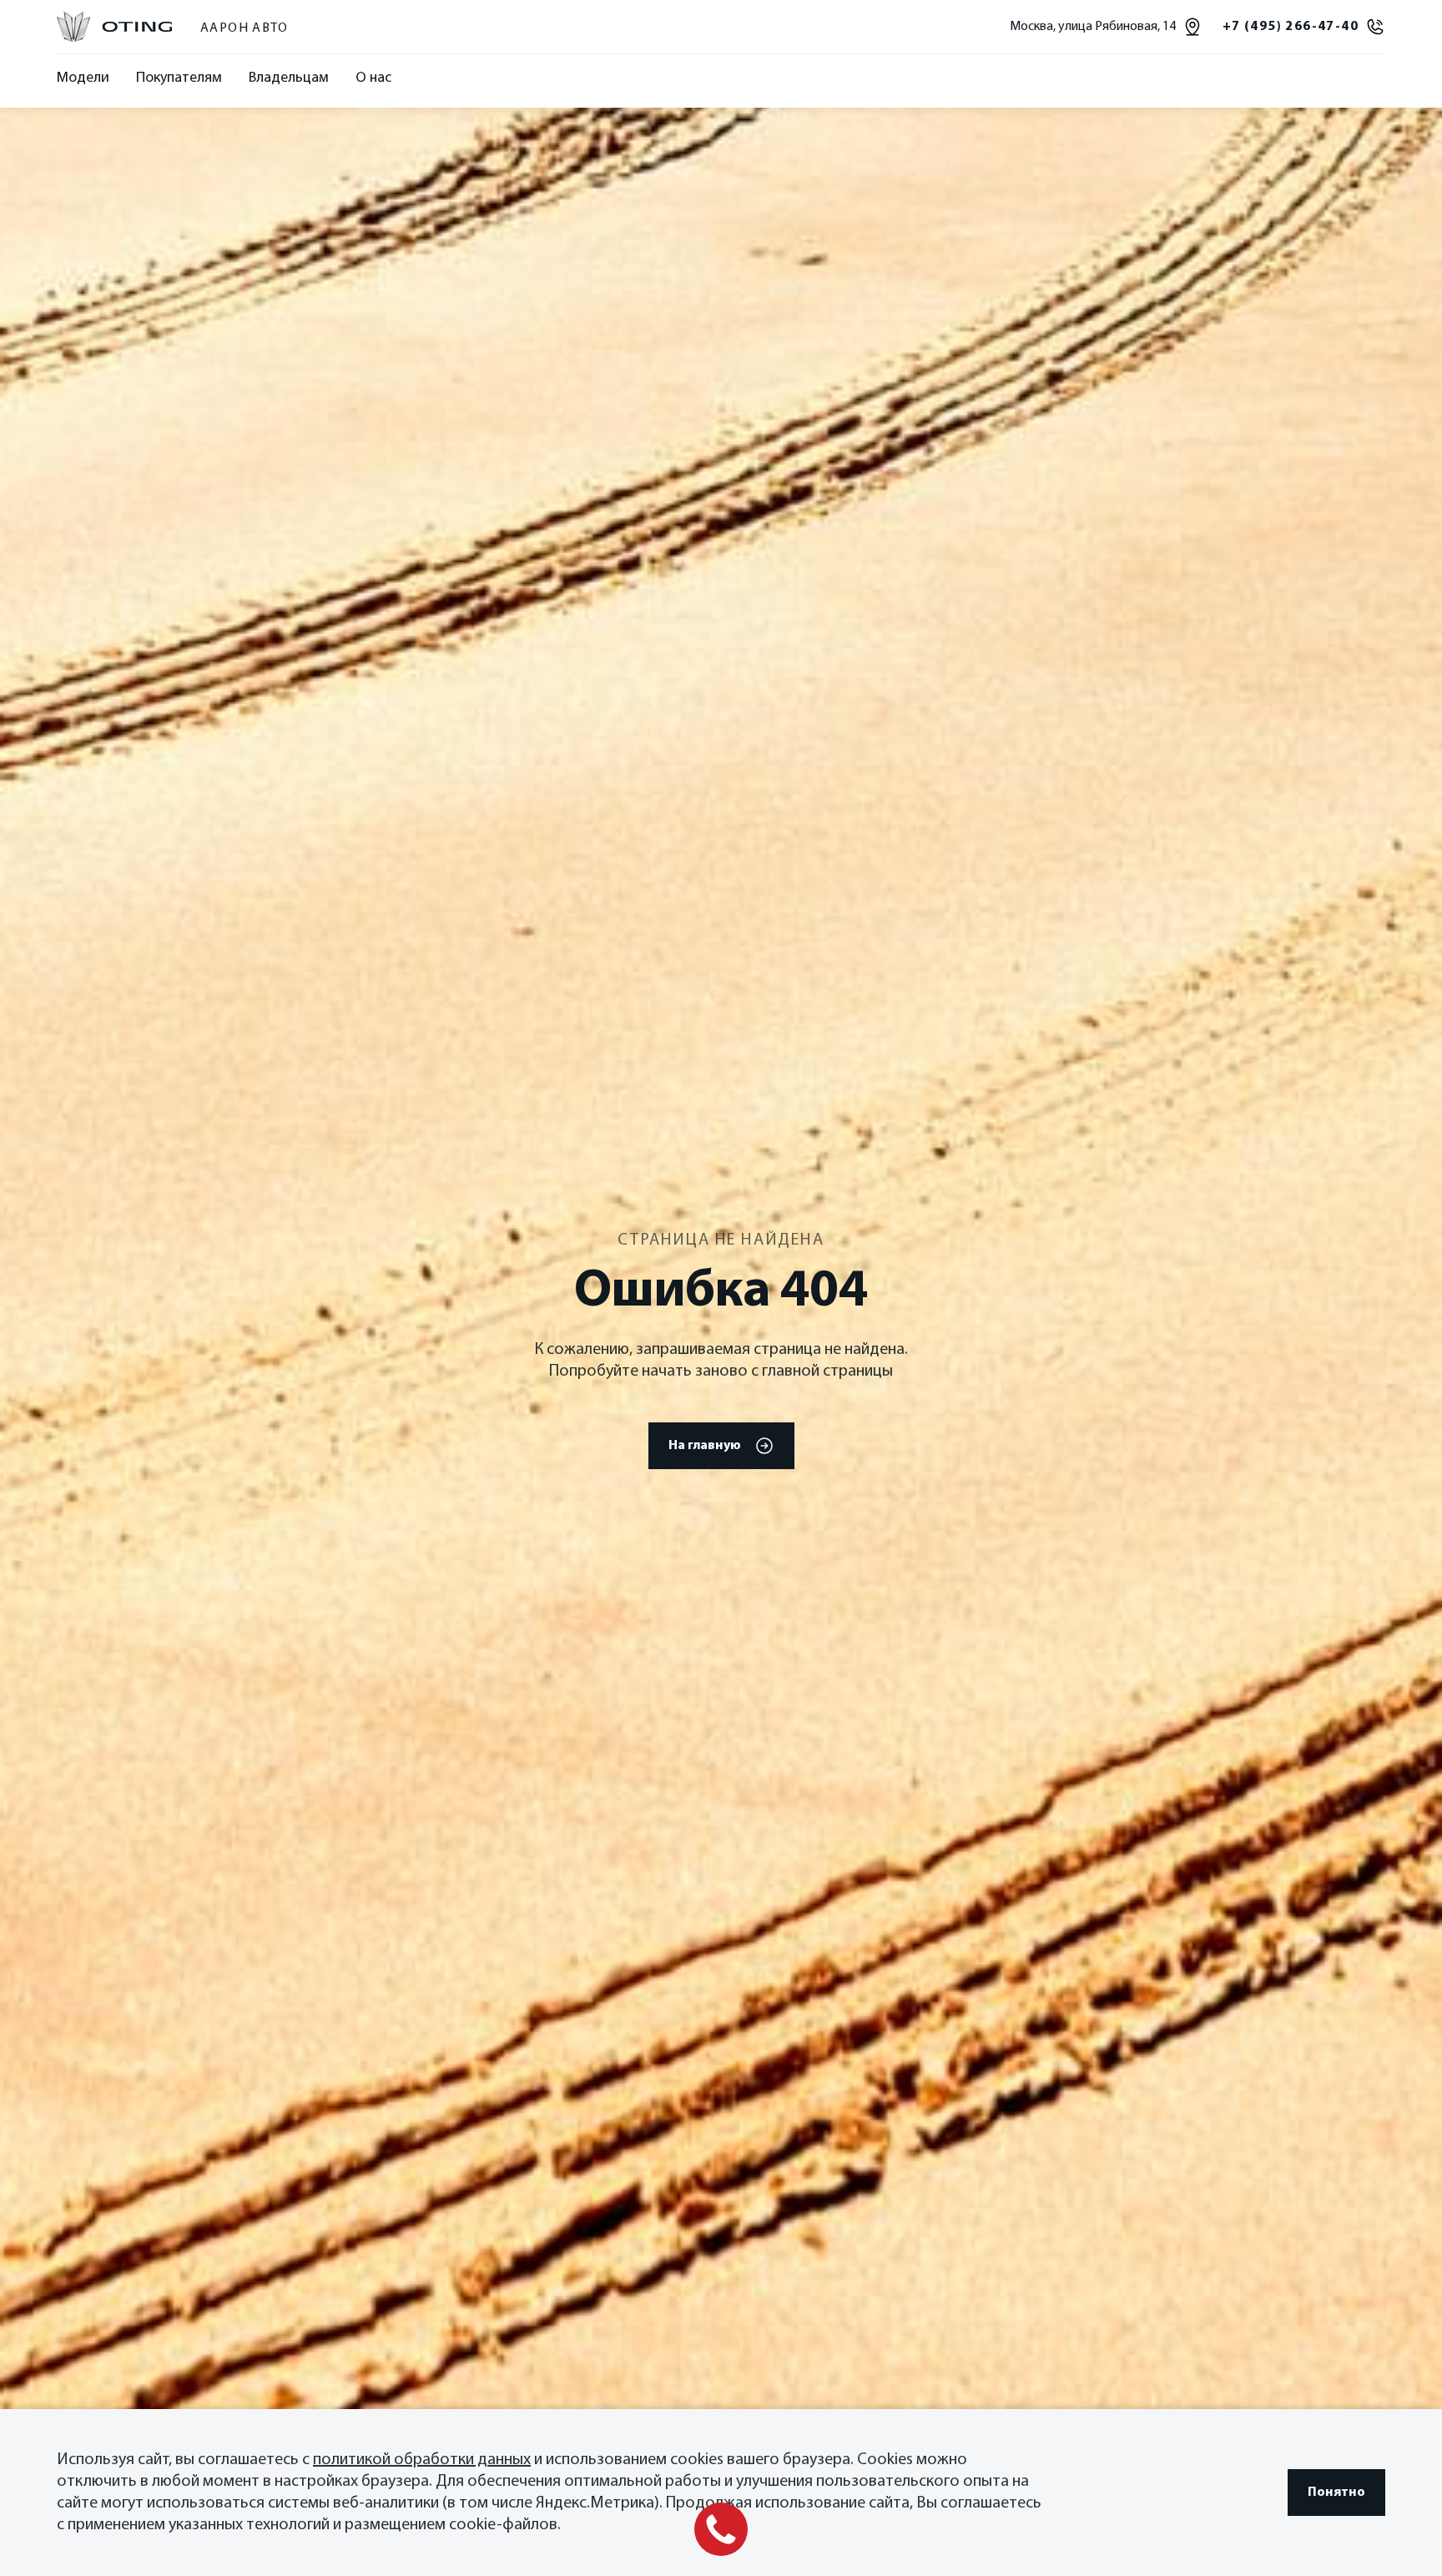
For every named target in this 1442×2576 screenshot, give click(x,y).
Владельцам (289, 78)
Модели (83, 78)
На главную (705, 1446)
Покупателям (179, 78)
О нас (373, 78)
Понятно (1336, 2493)
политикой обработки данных (422, 2460)
